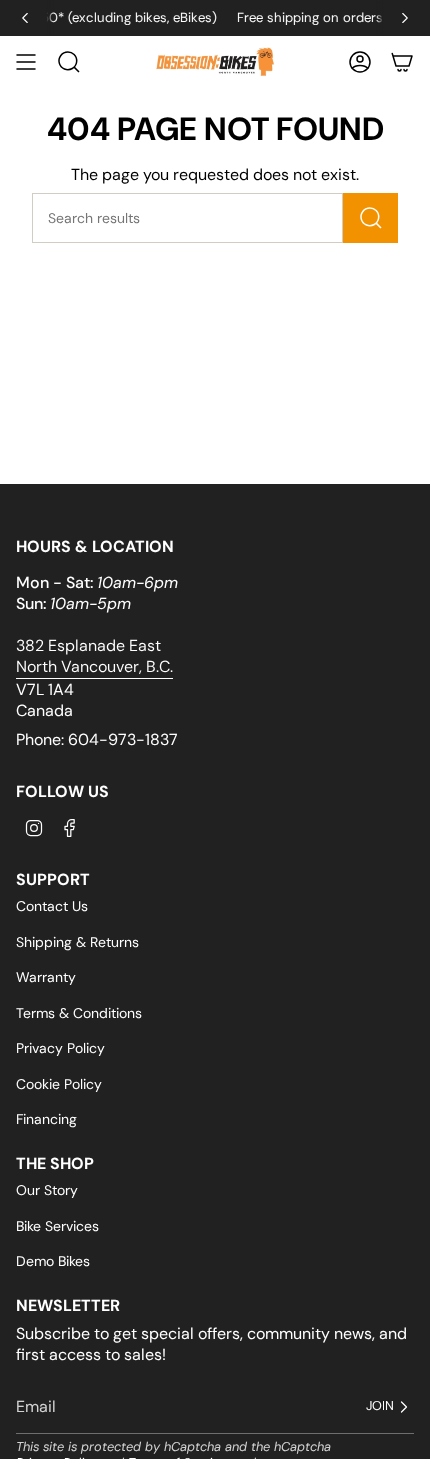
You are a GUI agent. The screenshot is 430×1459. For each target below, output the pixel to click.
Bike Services (57, 1226)
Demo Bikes (53, 1261)
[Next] (405, 18)
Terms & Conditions (79, 1013)
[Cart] (402, 62)
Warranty (46, 977)
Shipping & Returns (77, 942)
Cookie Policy (59, 1084)
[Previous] (25, 18)
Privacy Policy (60, 1048)
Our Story (47, 1190)
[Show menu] (26, 62)
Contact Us (52, 906)
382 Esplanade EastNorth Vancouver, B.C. (94, 656)
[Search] (370, 218)
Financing (46, 1119)
